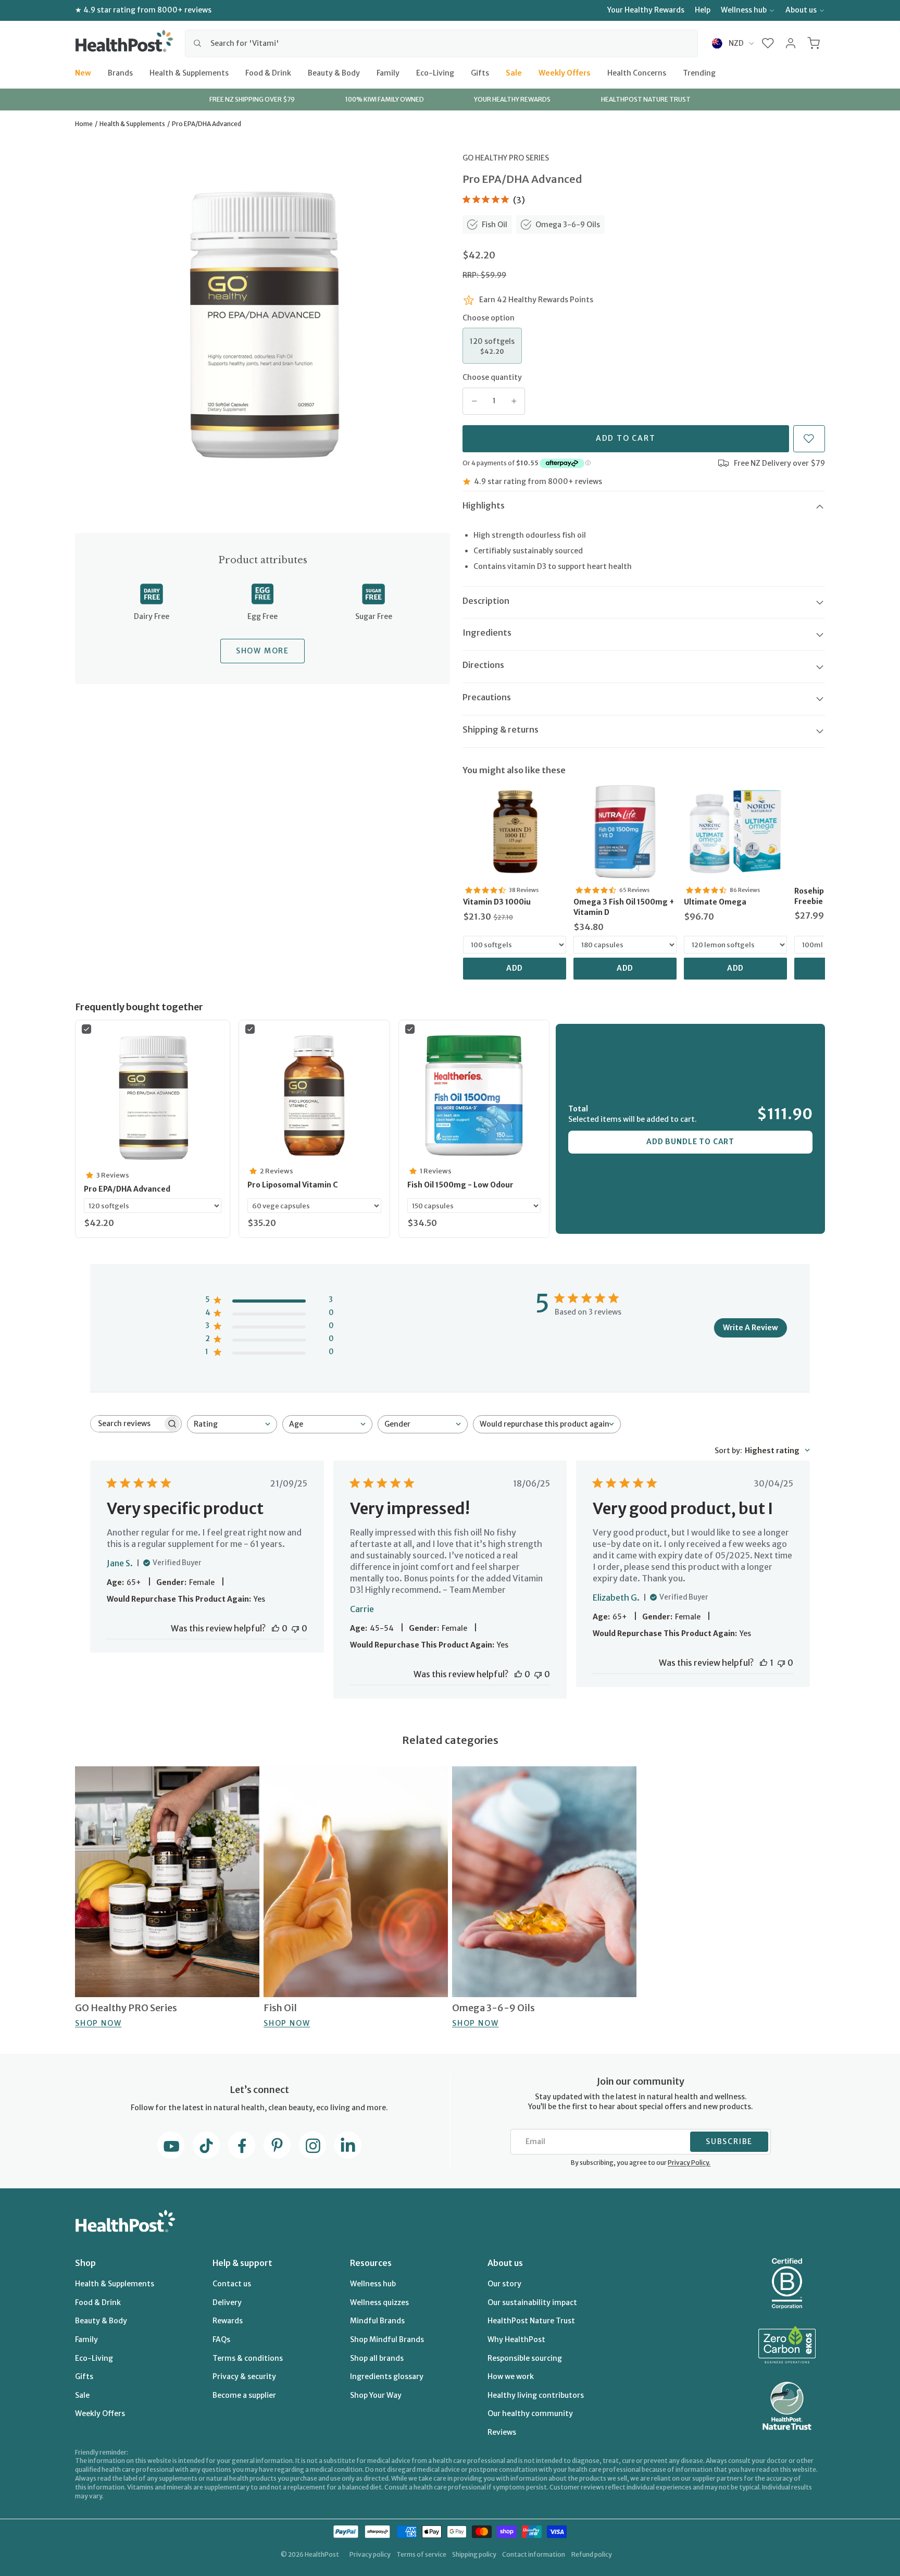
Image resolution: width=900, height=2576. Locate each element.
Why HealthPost (516, 2339)
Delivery (227, 2302)
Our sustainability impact (532, 2302)
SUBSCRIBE (729, 2141)
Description (486, 601)
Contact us (232, 2284)
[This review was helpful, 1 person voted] (764, 1663)
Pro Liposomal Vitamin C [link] (293, 1185)
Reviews (502, 2432)
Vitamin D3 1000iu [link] (497, 902)
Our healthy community (530, 2413)
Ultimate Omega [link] (715, 902)
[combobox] (441, 43)
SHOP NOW (98, 2023)
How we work (511, 2376)
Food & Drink (268, 72)
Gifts (480, 72)
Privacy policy (370, 2554)
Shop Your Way (376, 2395)
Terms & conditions (248, 2358)
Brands (120, 72)
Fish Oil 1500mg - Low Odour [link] (460, 1185)
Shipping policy (474, 2554)
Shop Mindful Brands (387, 2339)
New (83, 72)
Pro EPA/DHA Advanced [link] (127, 1189)
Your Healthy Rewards (646, 10)
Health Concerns (637, 72)
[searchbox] (127, 1424)
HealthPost (322, 2554)
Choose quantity (492, 377)
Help (703, 10)
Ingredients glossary (387, 2376)
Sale (514, 72)
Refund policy (592, 2554)
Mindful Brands (377, 2321)
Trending (699, 72)
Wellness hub (744, 10)
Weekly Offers (565, 72)
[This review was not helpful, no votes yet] (295, 1628)
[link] (515, 832)
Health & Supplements (189, 72)
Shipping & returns (501, 729)
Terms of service (421, 2554)
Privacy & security (244, 2376)
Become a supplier (244, 2395)
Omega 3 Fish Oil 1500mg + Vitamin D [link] (624, 907)
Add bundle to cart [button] (690, 1142)
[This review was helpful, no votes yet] (276, 1628)
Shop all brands (377, 2358)
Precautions (487, 697)
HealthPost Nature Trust (531, 2321)
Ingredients (487, 633)
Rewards (228, 2321)
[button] (768, 43)
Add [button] (515, 968)
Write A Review (751, 1328)
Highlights (484, 505)
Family (388, 72)
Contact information (534, 2554)
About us (801, 10)
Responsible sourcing (525, 2358)
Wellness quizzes (379, 2302)
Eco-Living (435, 72)
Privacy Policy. (689, 2163)
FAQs (221, 2339)
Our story (504, 2284)
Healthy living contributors (536, 2395)
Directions (483, 665)
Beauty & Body (334, 72)
